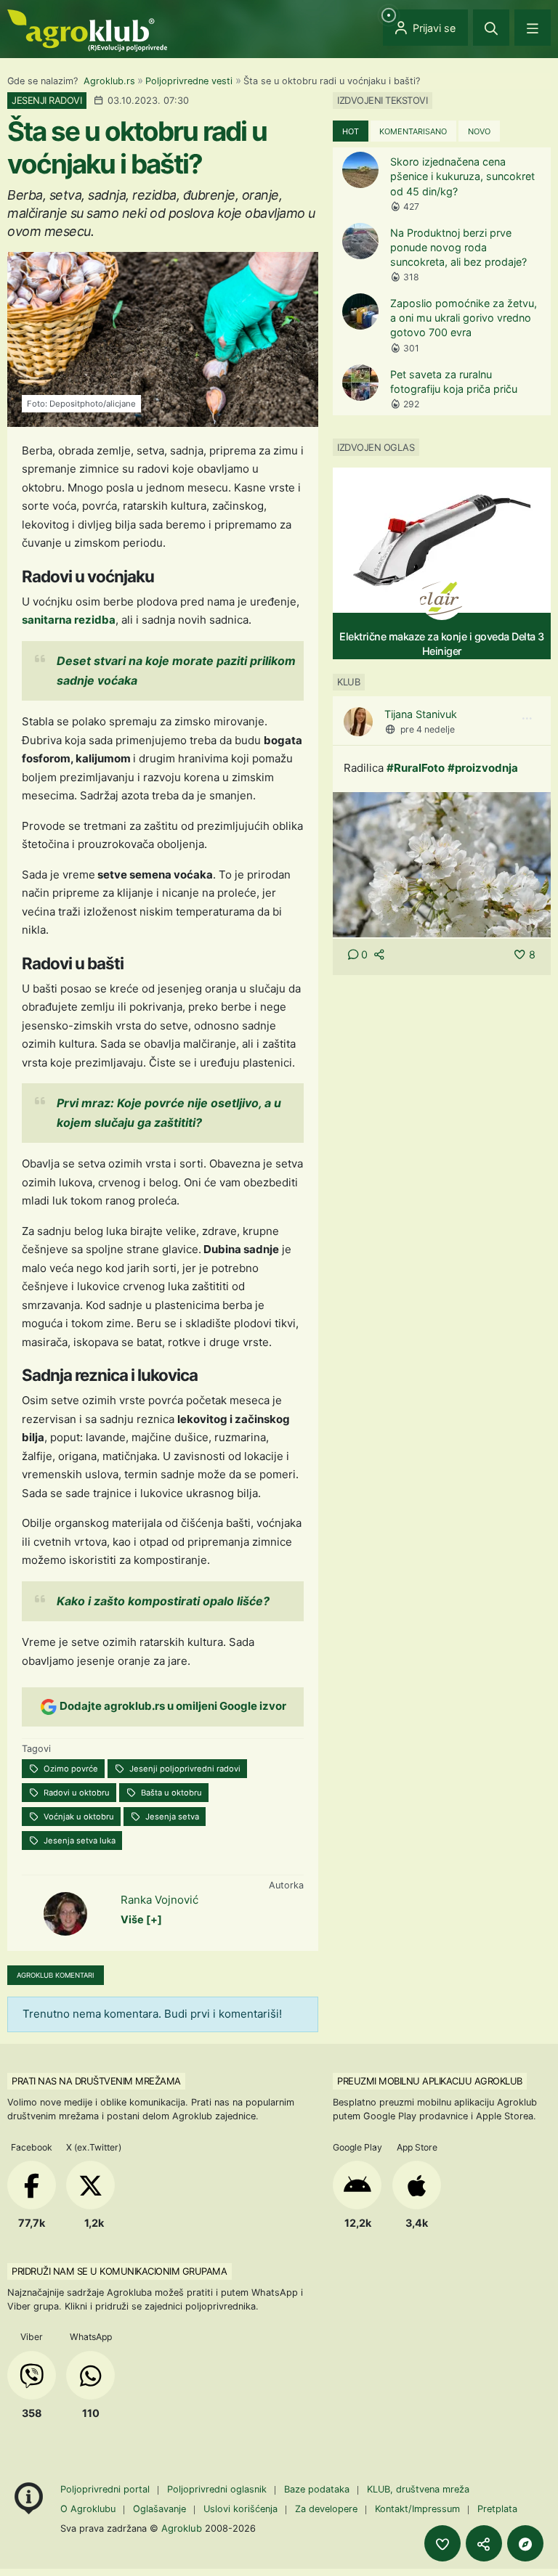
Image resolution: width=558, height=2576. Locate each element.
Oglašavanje (159, 2509)
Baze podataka (318, 2489)
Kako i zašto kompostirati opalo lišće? (163, 1601)
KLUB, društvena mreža (418, 2489)
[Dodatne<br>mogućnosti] (525, 2543)
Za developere (326, 2509)
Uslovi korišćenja (240, 2509)
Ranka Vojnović (159, 1900)
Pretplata (497, 2509)
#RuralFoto (416, 768)
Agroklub (182, 2528)
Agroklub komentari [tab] (56, 1975)
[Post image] (442, 864)
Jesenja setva (171, 1817)
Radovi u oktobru (76, 1793)
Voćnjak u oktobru (78, 1817)
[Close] (491, 28)
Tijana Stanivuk (421, 714)
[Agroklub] (87, 29)
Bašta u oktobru (170, 1793)
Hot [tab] (351, 131)
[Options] (527, 719)
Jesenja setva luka (78, 1841)
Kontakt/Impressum (417, 2509)
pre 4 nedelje (428, 729)
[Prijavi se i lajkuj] (442, 2543)
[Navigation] (533, 28)
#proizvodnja (483, 768)
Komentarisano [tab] (413, 131)
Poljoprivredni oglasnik (218, 2489)
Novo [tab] (479, 131)
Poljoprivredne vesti (189, 81)
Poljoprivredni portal (106, 2489)
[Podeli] (484, 2543)
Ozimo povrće (70, 1769)
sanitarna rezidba (69, 620)
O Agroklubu (88, 2509)
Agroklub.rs (109, 81)
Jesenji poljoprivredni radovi (184, 1769)
